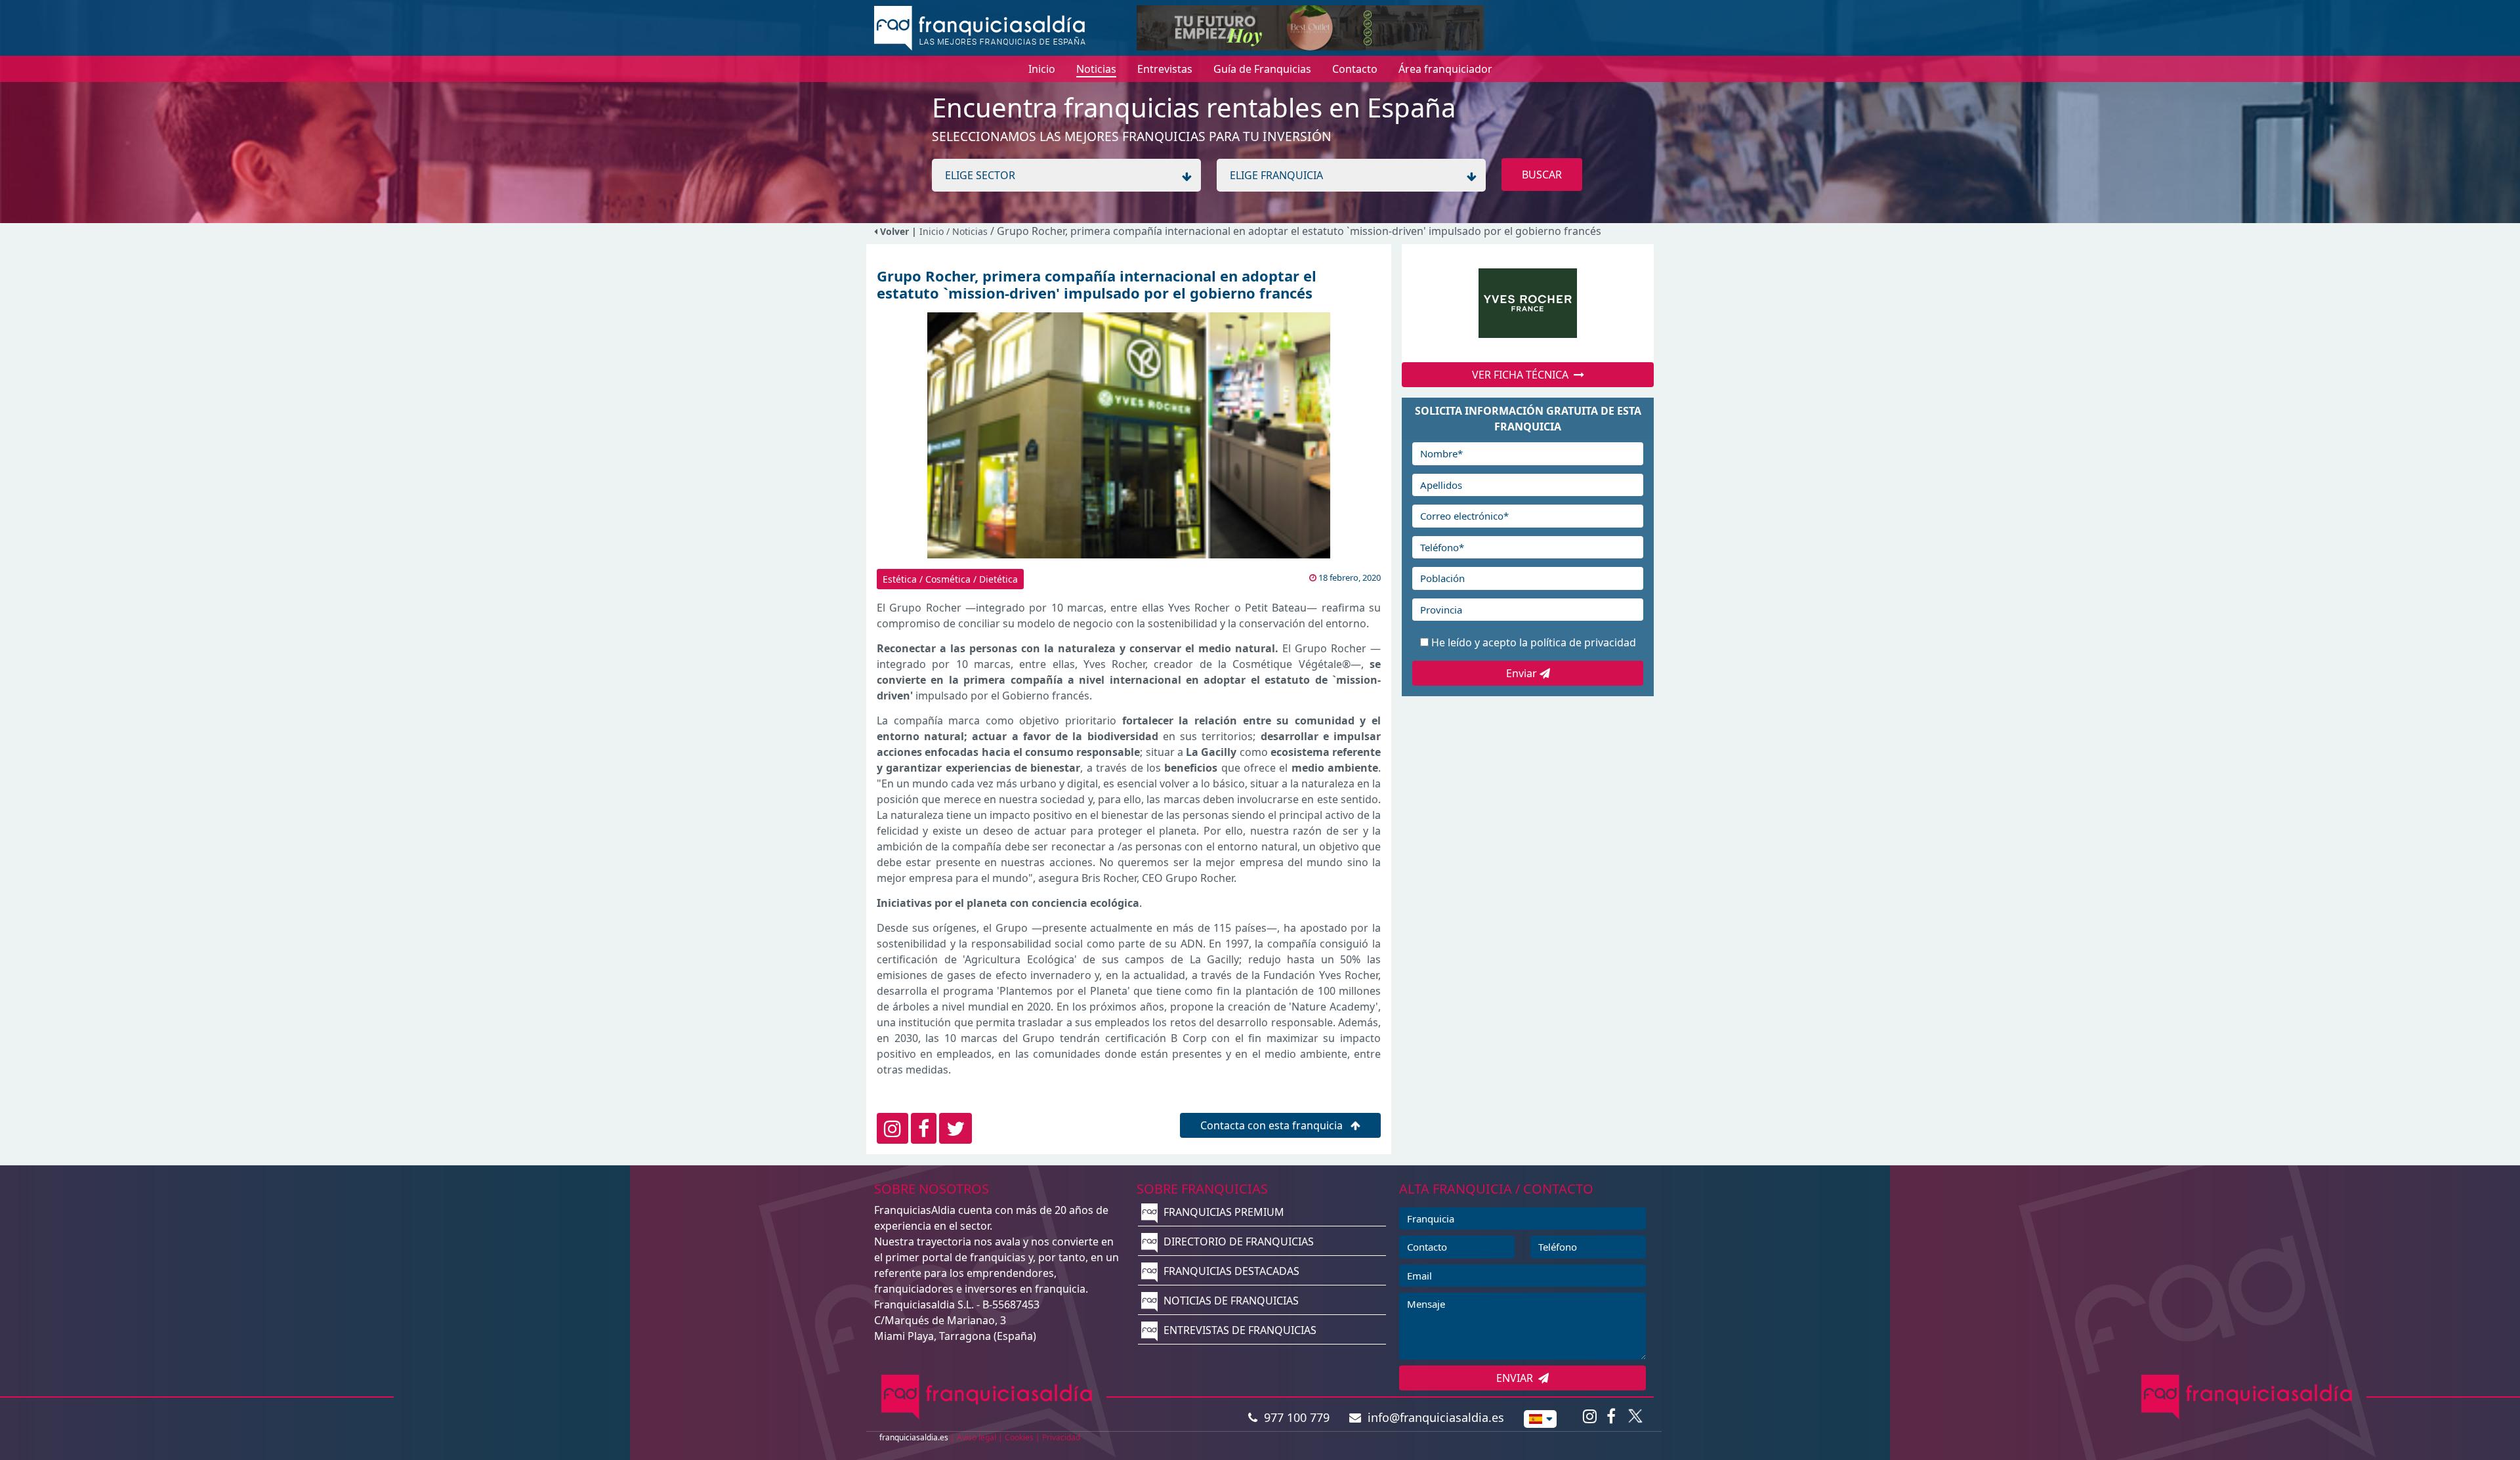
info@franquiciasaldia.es (1433, 1417)
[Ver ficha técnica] (1528, 303)
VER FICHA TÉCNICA (1523, 375)
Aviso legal (976, 1437)
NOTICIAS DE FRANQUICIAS (1230, 1301)
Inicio (932, 231)
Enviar (1523, 673)
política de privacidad (1583, 642)
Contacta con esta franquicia (1273, 1125)
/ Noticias (968, 231)
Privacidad (1061, 1437)
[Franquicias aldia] (980, 27)
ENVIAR (1517, 1378)
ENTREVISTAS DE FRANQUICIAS (1239, 1330)
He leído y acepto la (1534, 642)
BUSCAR (1542, 175)
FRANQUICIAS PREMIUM (1223, 1212)
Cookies (1019, 1437)
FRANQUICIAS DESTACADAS (1230, 1271)
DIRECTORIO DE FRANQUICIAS (1237, 1241)
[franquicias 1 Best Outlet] (1310, 27)
